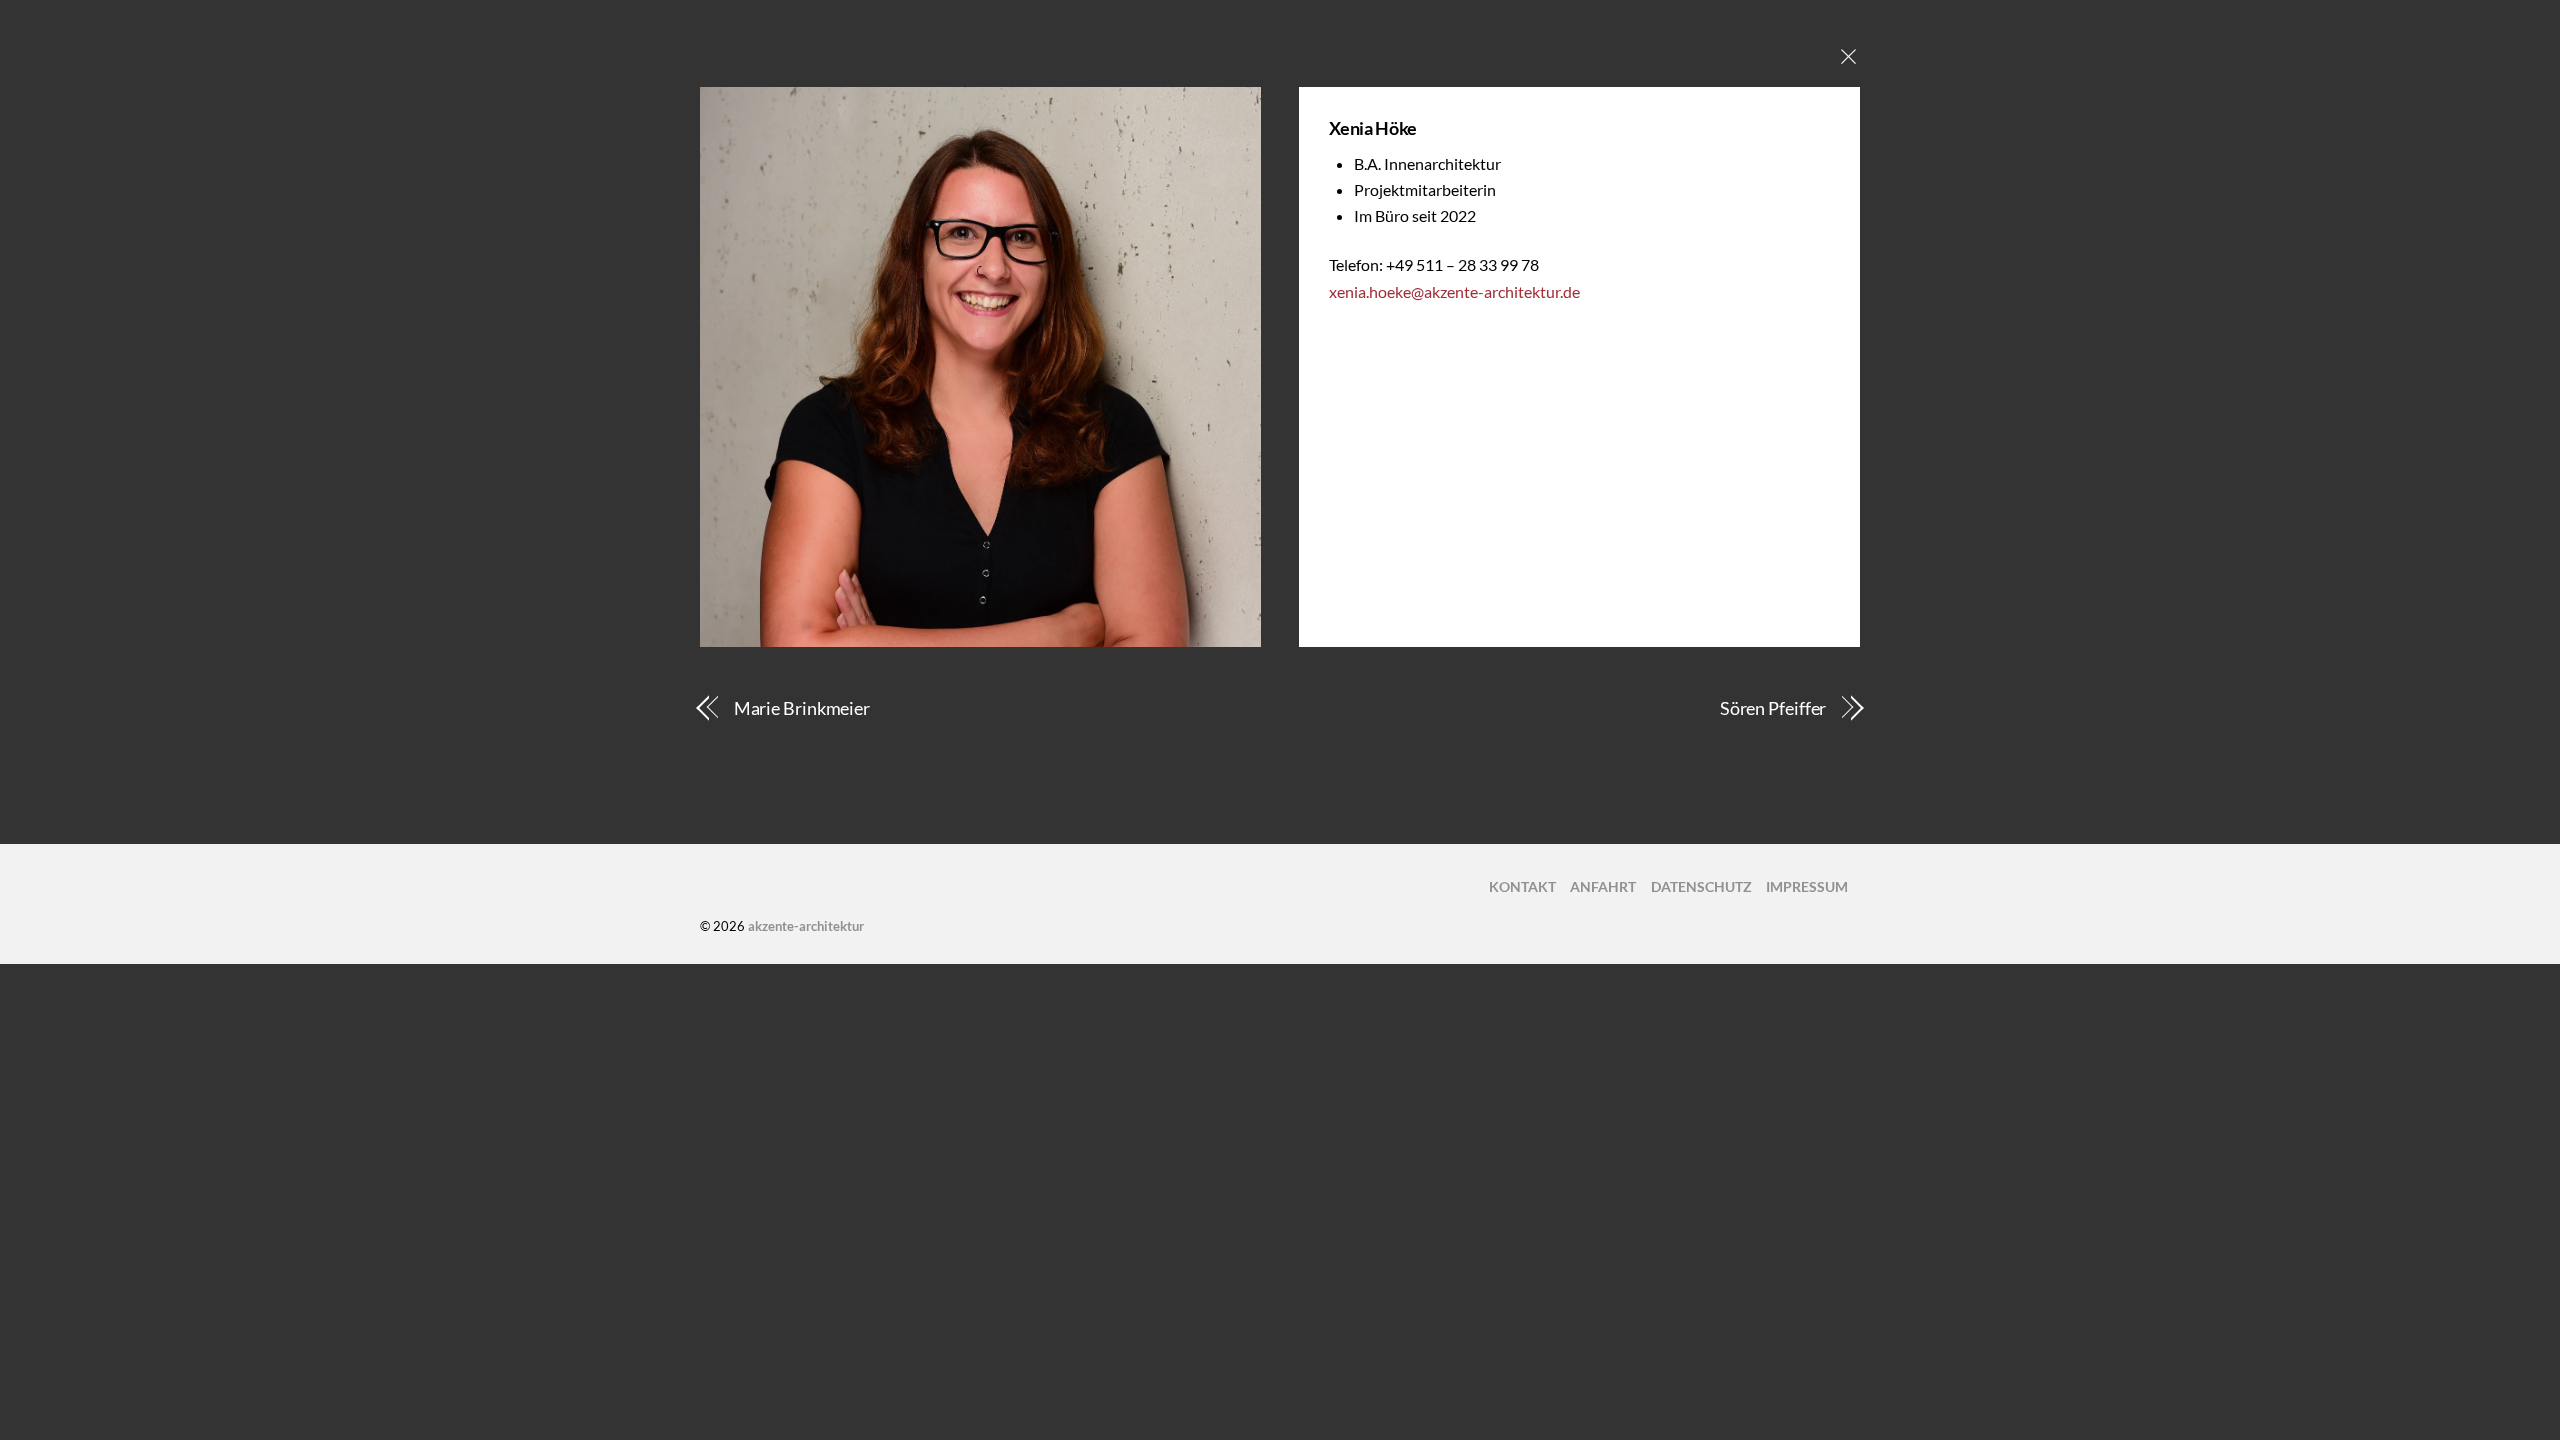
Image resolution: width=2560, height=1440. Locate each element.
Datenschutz (1701, 886)
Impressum (1807, 886)
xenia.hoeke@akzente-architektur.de (1454, 291)
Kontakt (1522, 886)
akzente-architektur (806, 926)
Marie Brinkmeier (802, 708)
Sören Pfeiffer (1773, 708)
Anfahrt (1603, 886)
